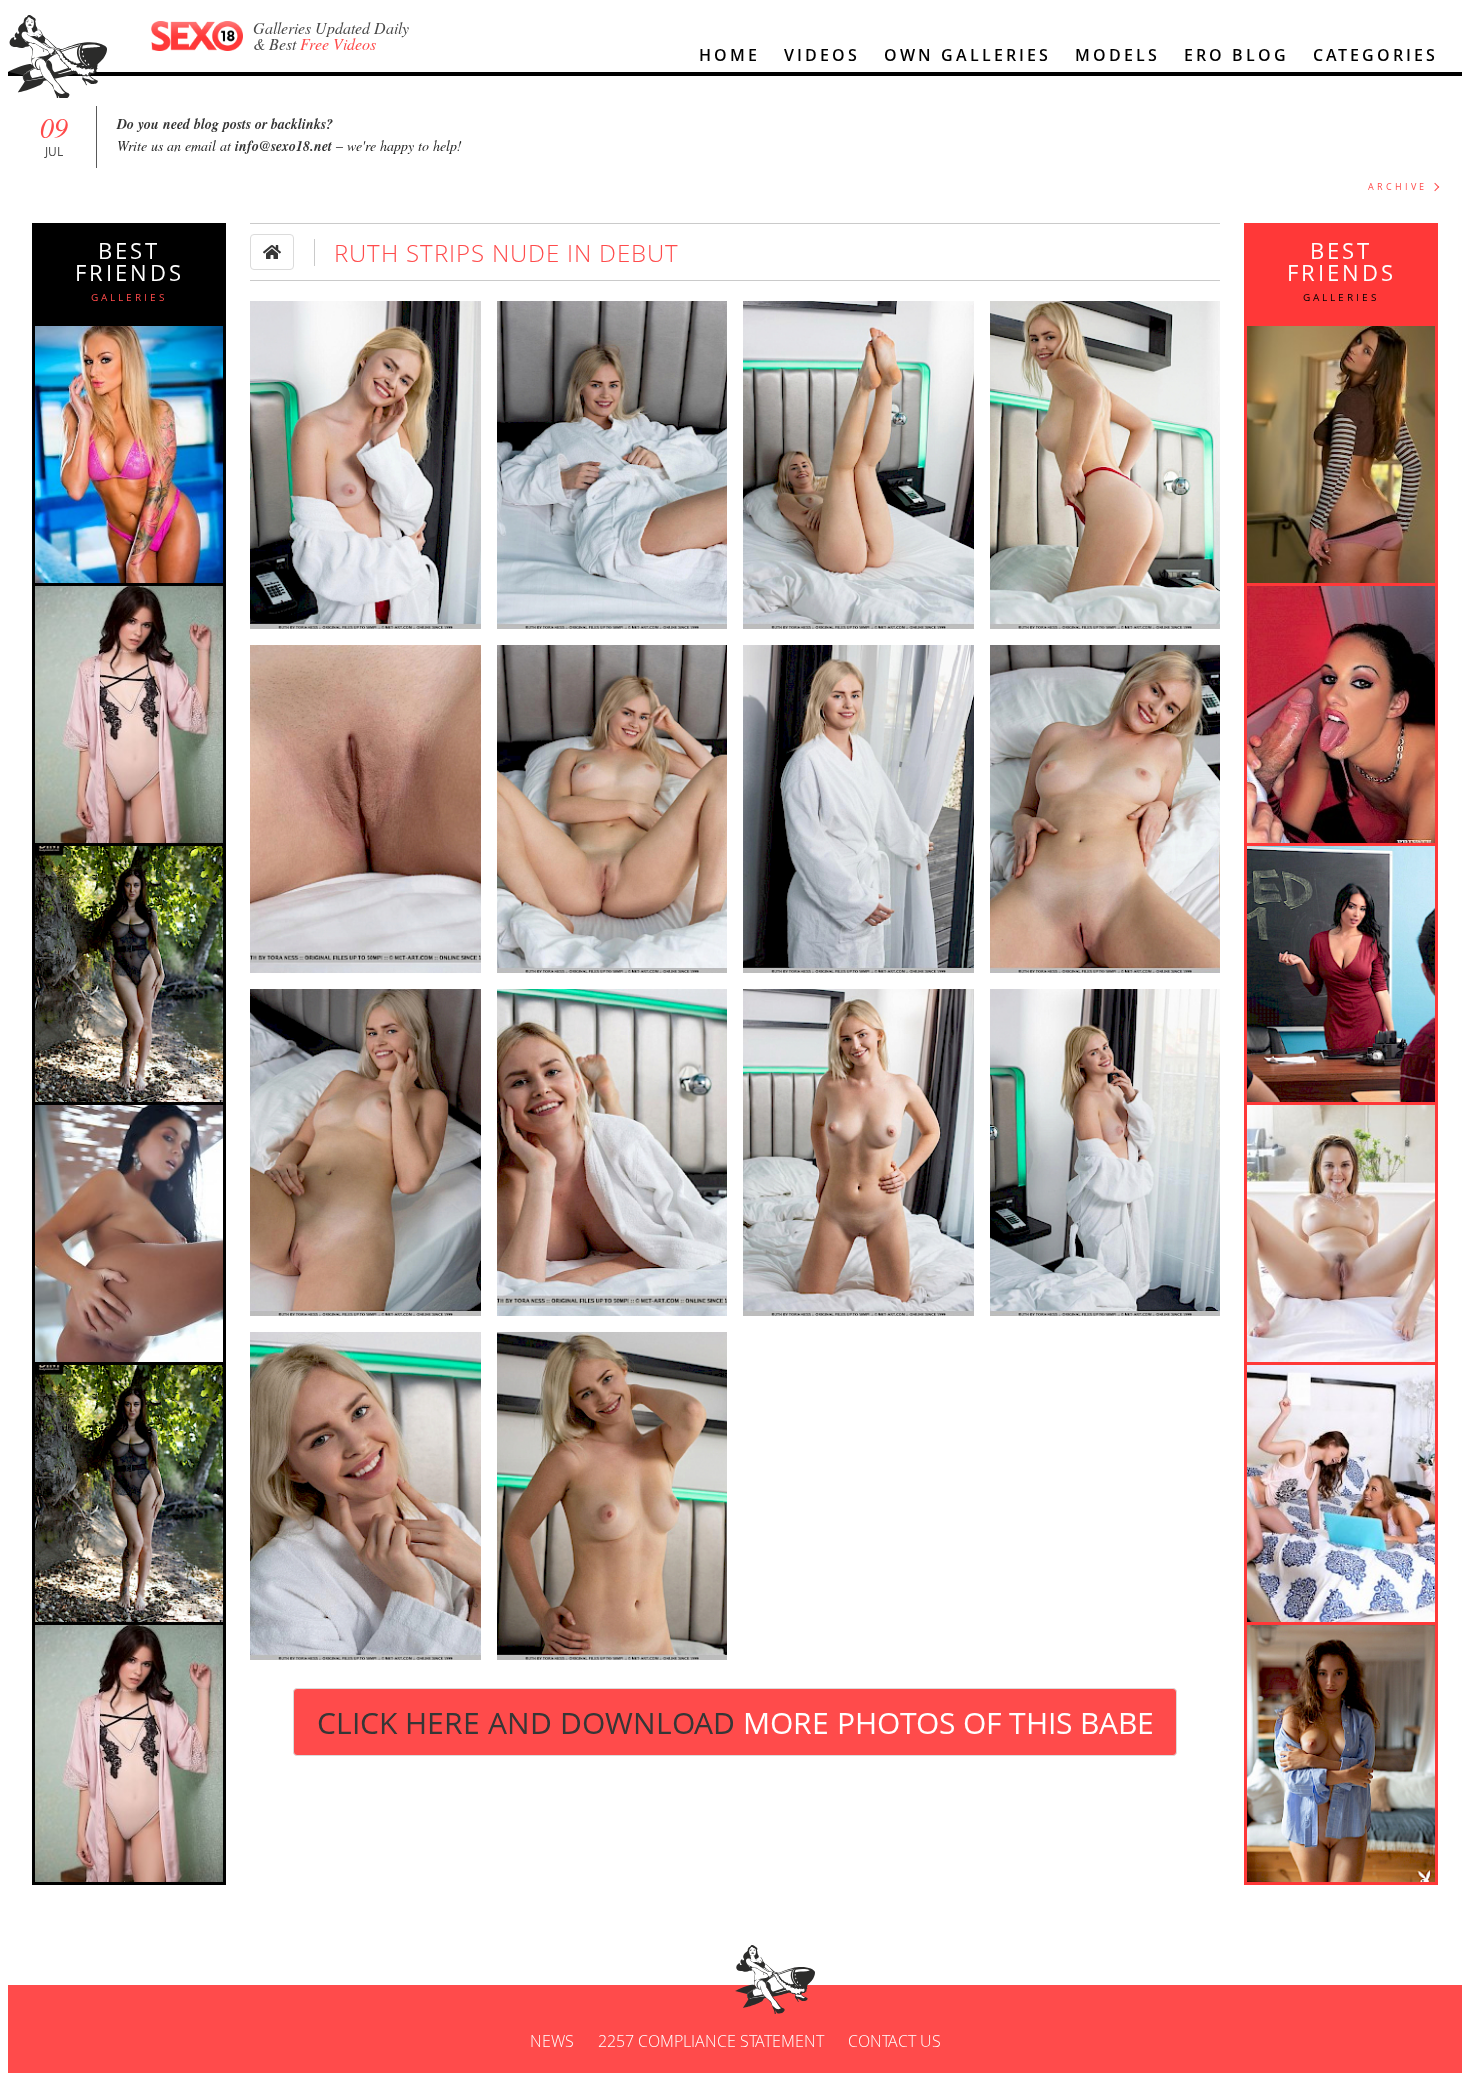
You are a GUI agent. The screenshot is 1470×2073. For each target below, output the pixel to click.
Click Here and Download (735, 1722)
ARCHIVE (1397, 186)
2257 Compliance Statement (711, 2041)
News (552, 2041)
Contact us (894, 2041)
